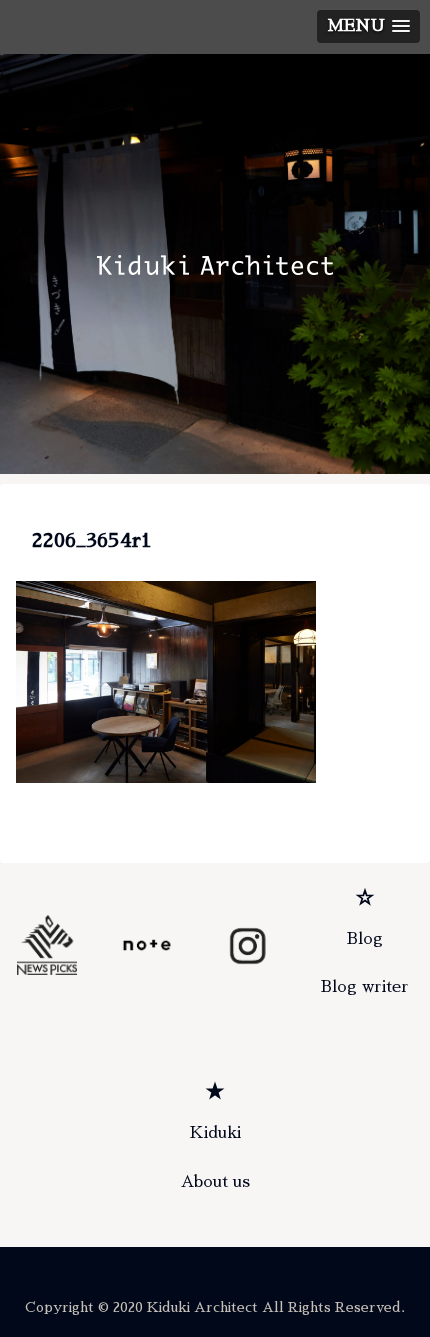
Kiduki (215, 1133)
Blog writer (365, 987)
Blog (365, 939)
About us (215, 1182)
